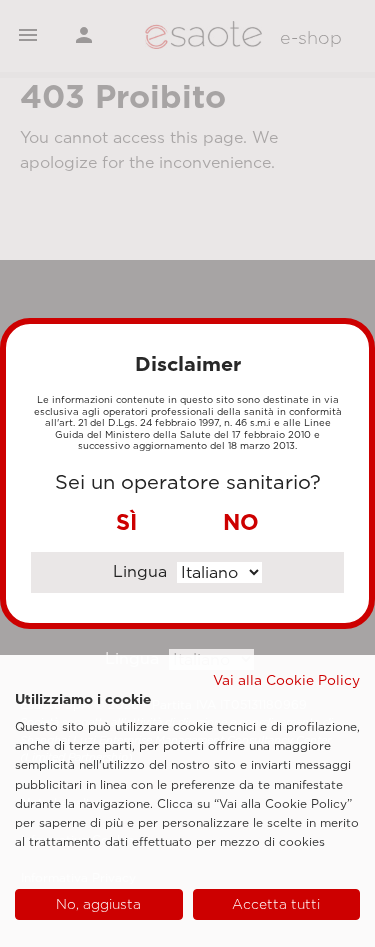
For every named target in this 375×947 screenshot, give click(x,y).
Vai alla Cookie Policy (286, 680)
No (241, 522)
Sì (126, 522)
